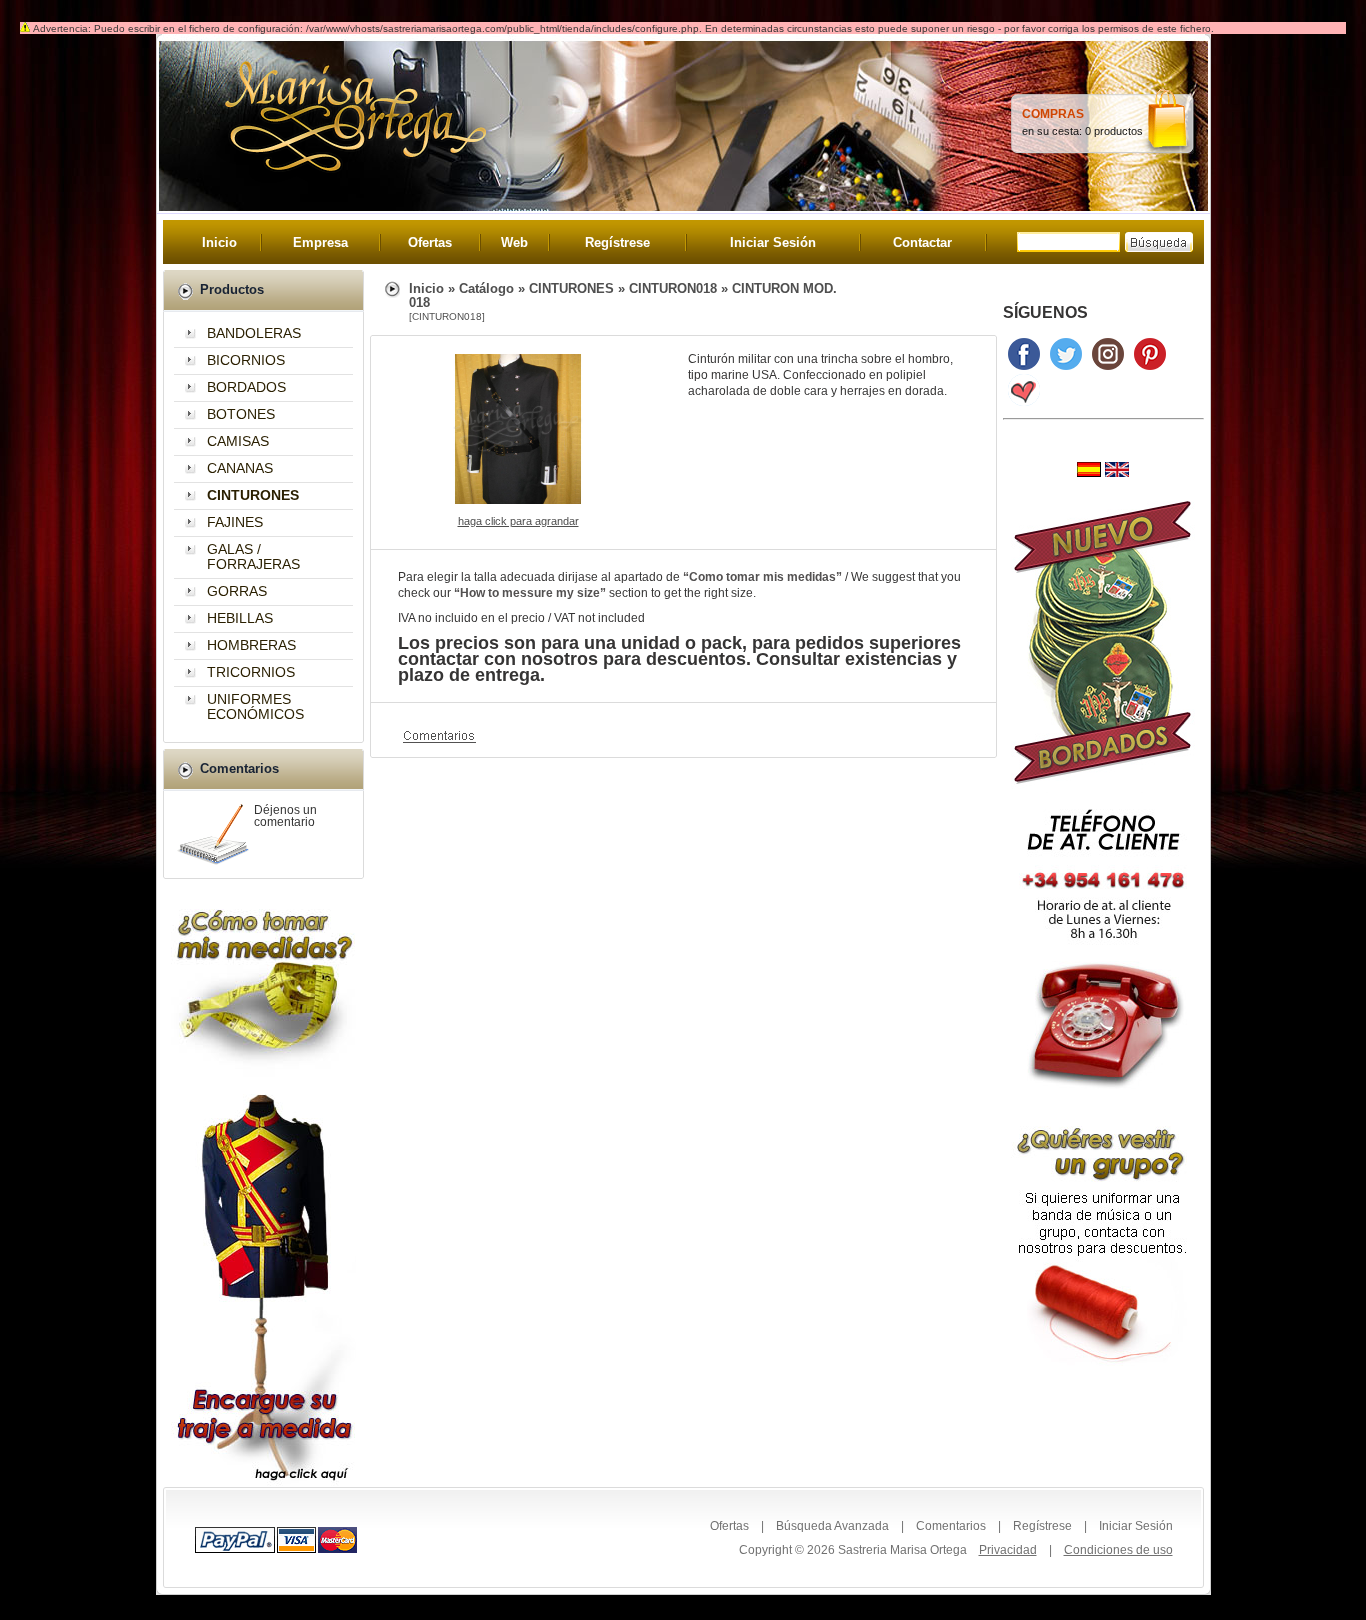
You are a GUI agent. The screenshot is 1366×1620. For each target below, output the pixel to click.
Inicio (219, 242)
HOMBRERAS (251, 645)
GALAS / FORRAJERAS (253, 556)
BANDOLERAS (254, 333)
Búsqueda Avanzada (832, 1526)
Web (514, 242)
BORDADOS (246, 387)
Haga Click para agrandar (518, 521)
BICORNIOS (246, 360)
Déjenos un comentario (285, 816)
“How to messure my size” (530, 593)
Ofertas (430, 242)
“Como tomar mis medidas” (762, 577)
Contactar (922, 242)
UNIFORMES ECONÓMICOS (255, 706)
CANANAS (240, 468)
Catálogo (486, 288)
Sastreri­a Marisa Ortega (902, 1550)
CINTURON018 (673, 288)
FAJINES (235, 522)
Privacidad (1008, 1550)
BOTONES (241, 414)
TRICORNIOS (251, 672)
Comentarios (951, 1526)
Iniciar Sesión (773, 242)
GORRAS (237, 591)
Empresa (320, 242)
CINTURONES (571, 288)
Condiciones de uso (1118, 1550)
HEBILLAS (240, 618)
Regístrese (617, 242)
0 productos (1114, 131)
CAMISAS (238, 441)
